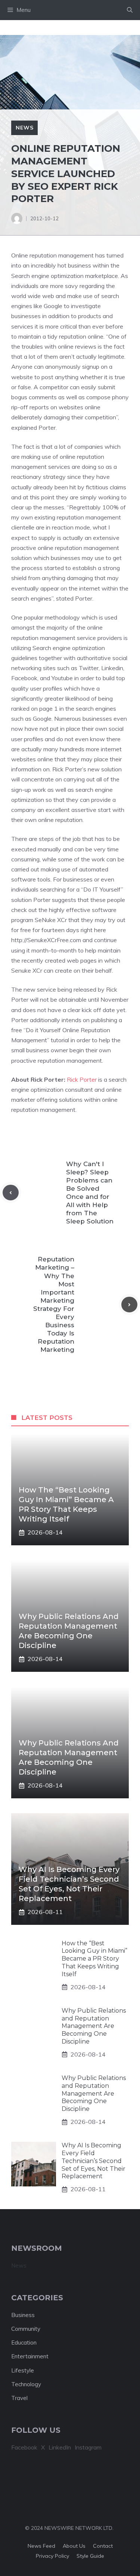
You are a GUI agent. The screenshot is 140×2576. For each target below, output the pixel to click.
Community (26, 2329)
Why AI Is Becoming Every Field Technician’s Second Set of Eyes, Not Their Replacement (94, 2161)
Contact (103, 2546)
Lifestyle (23, 2370)
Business (23, 2315)
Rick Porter (82, 1079)
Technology (26, 2384)
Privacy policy (52, 2556)
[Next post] (129, 1305)
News (24, 128)
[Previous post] (11, 1193)
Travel (19, 2398)
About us (74, 2546)
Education (24, 2343)
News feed (41, 2546)
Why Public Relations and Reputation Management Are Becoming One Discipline (94, 2026)
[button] (130, 10)
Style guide (90, 2556)
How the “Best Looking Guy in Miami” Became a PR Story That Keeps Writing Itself (94, 1959)
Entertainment (30, 2356)
